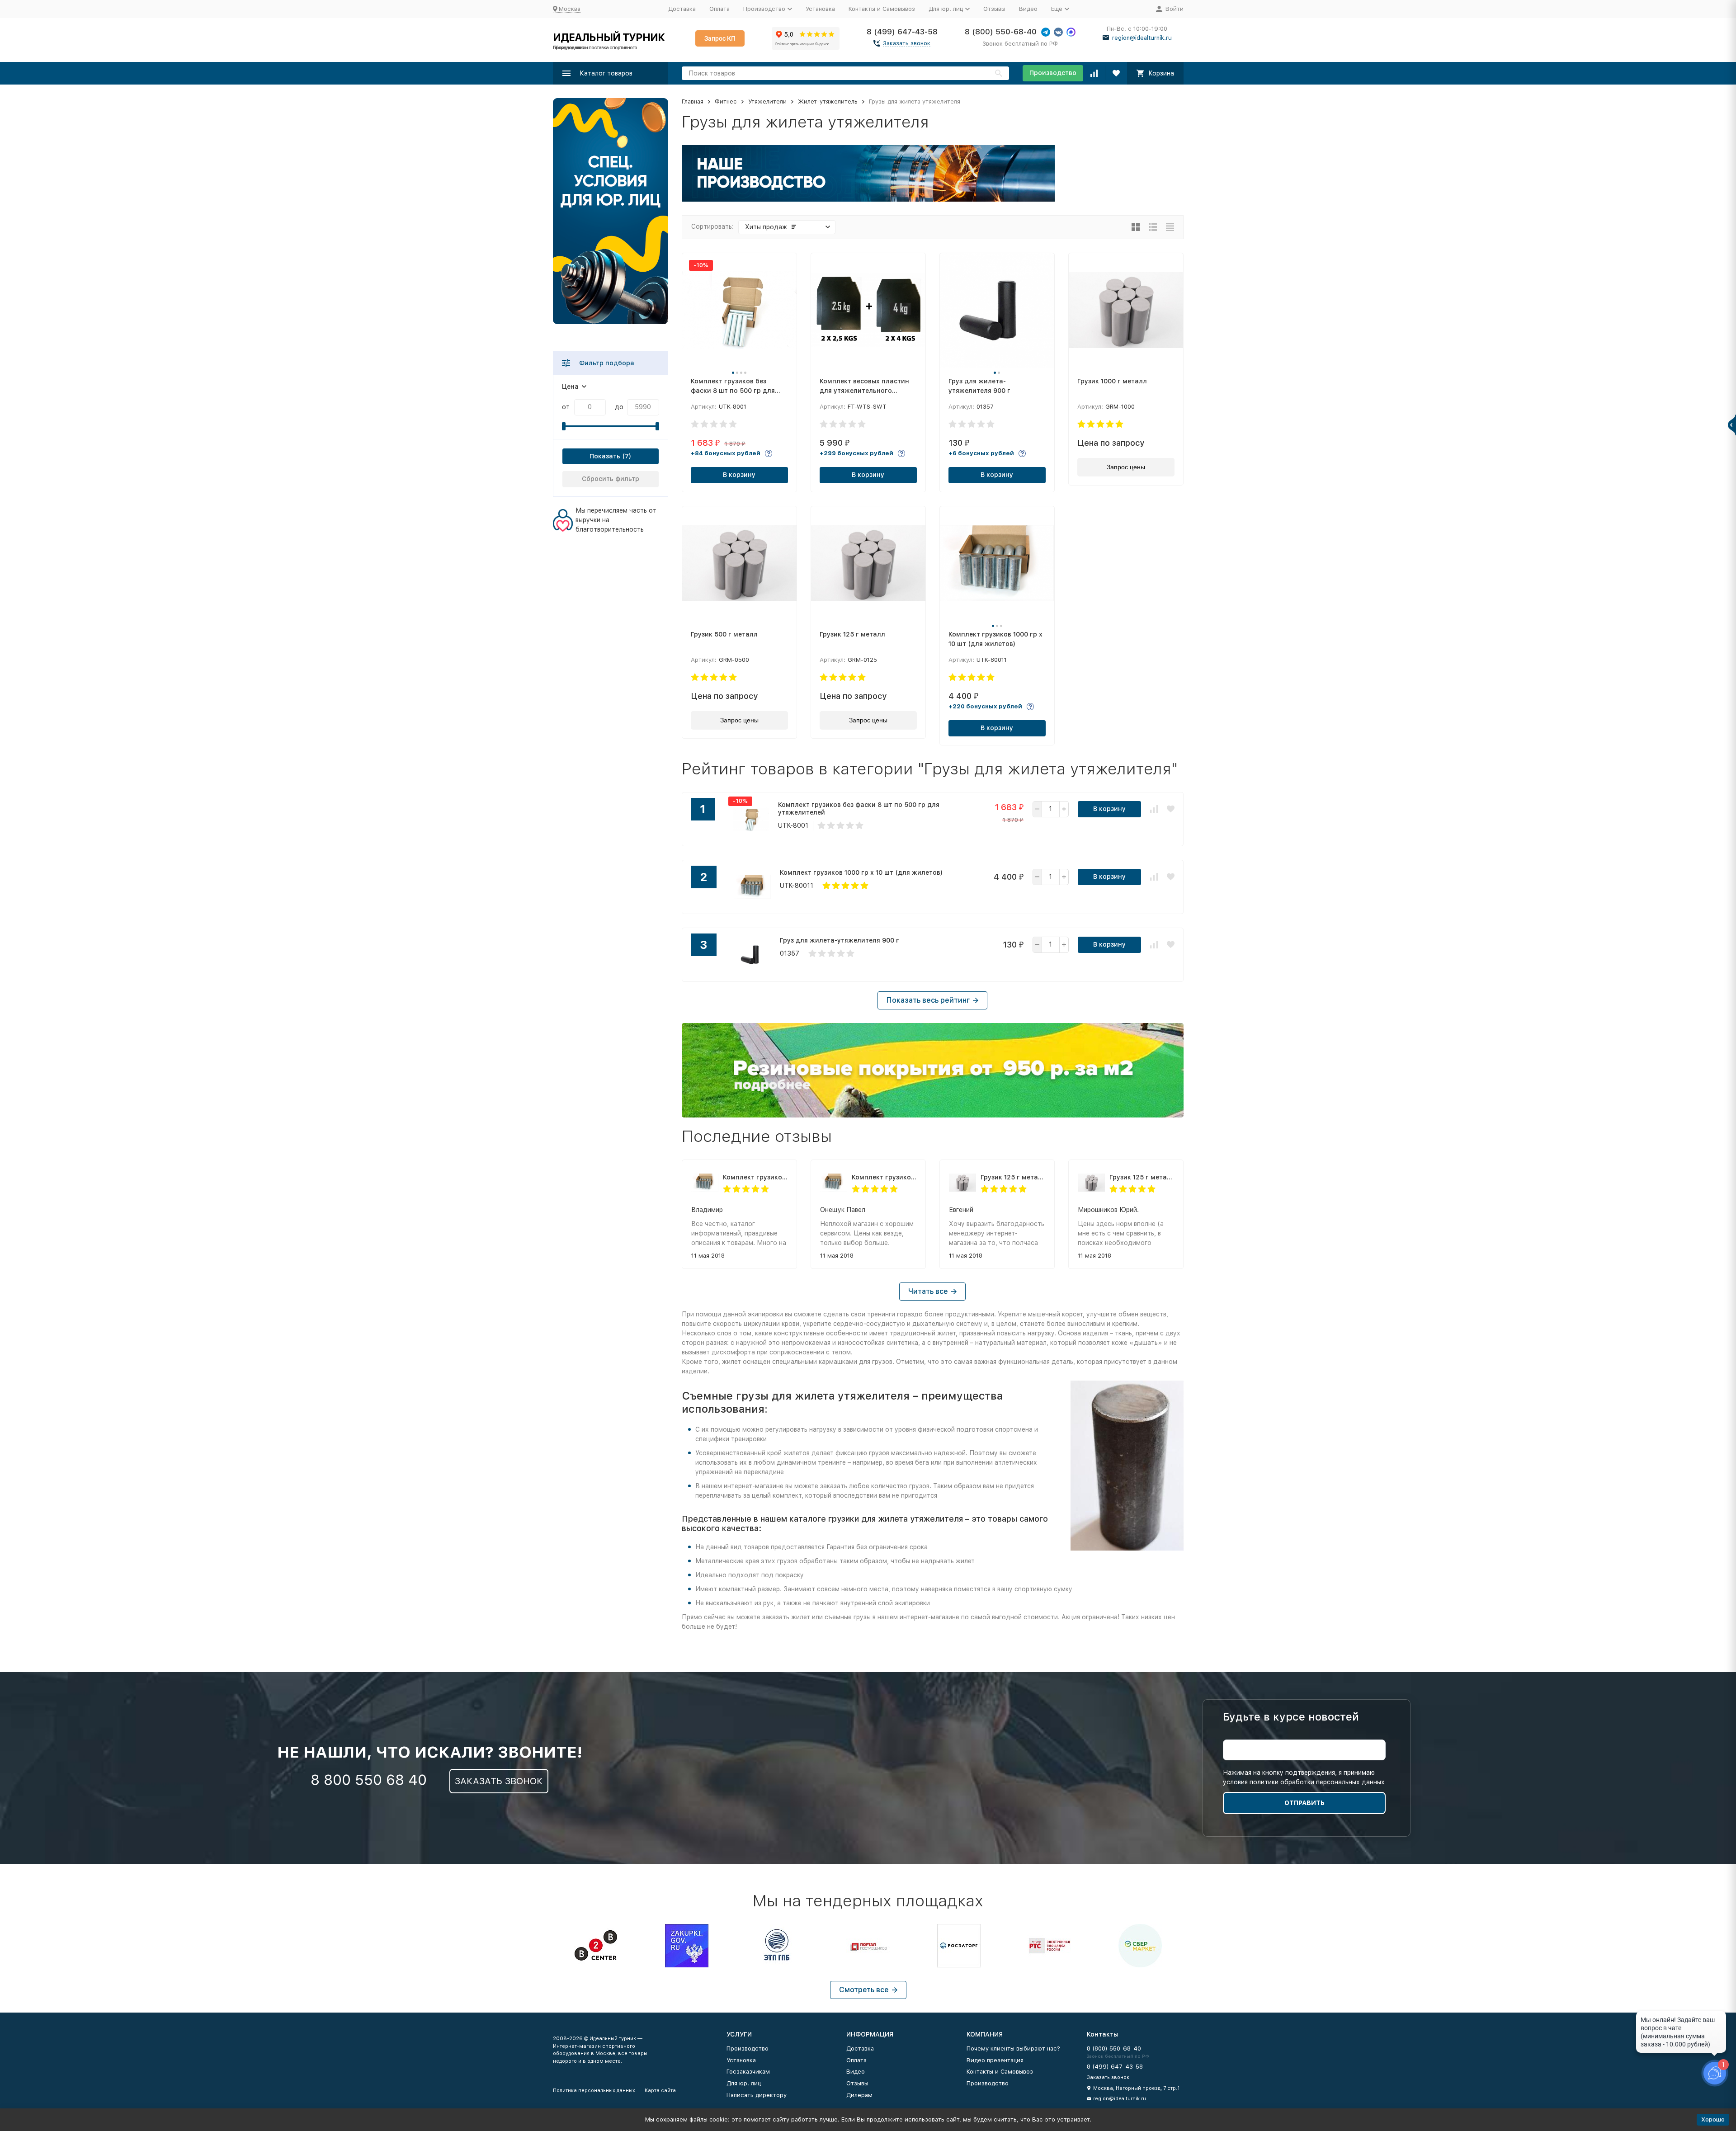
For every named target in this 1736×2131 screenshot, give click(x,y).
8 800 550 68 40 (369, 1780)
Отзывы (994, 9)
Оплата (719, 9)
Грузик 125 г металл (1013, 1177)
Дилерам (859, 2095)
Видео (1028, 9)
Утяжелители (767, 101)
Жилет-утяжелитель (828, 101)
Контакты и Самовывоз (882, 9)
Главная (693, 101)
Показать (605, 456)
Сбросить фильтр (611, 479)
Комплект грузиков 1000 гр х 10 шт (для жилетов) (755, 1177)
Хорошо (1713, 2119)
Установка (820, 9)
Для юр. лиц (744, 2083)
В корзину (739, 475)
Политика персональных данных (594, 2091)
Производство (1053, 73)
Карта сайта (660, 2091)
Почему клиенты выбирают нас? (1013, 2048)
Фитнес (726, 101)
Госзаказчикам (748, 2072)
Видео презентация (995, 2060)
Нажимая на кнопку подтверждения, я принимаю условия (1304, 1777)
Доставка (682, 9)
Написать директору (757, 2095)
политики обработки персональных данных (1317, 1782)
